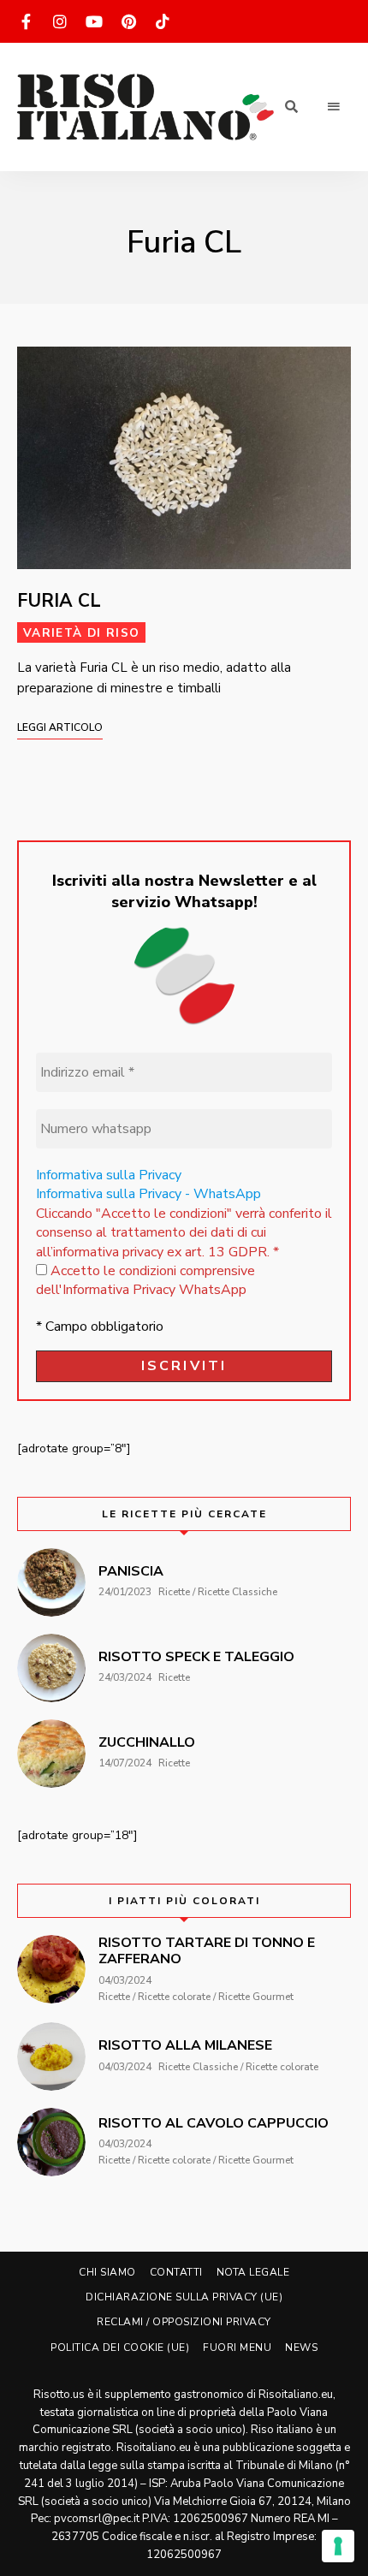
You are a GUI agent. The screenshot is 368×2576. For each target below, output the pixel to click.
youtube (94, 21)
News (301, 2347)
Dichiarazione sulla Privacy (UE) (184, 2297)
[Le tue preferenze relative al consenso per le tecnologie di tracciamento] (338, 2546)
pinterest (128, 21)
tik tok (163, 21)
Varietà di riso (81, 633)
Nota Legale (253, 2272)
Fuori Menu (237, 2347)
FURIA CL (59, 601)
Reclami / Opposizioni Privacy (184, 2322)
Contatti (176, 2272)
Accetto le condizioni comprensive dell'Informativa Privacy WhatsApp (145, 1280)
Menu (334, 107)
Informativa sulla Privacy (109, 1175)
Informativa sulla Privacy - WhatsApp (148, 1194)
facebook (26, 21)
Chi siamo (107, 2272)
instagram (60, 21)
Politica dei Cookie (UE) (120, 2347)
